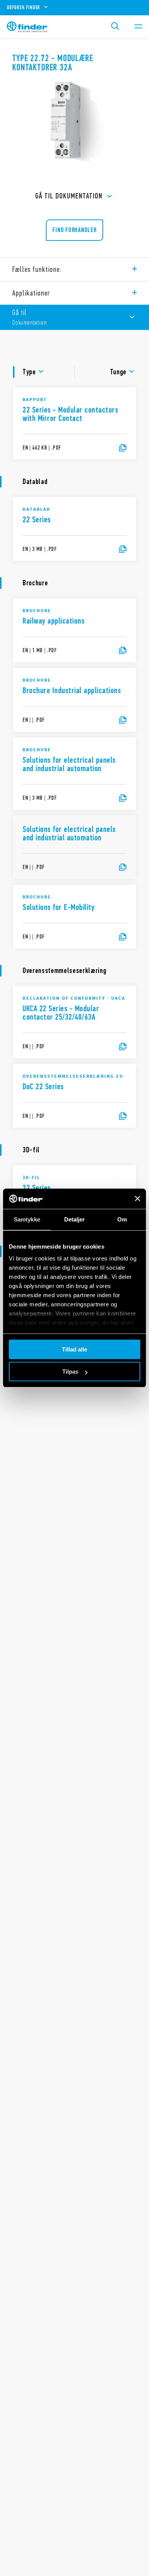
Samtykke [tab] (27, 1219)
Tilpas (70, 1372)
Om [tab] (122, 1219)
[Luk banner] (138, 1199)
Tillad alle (74, 1349)
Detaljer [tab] (75, 1219)
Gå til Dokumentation (69, 196)
